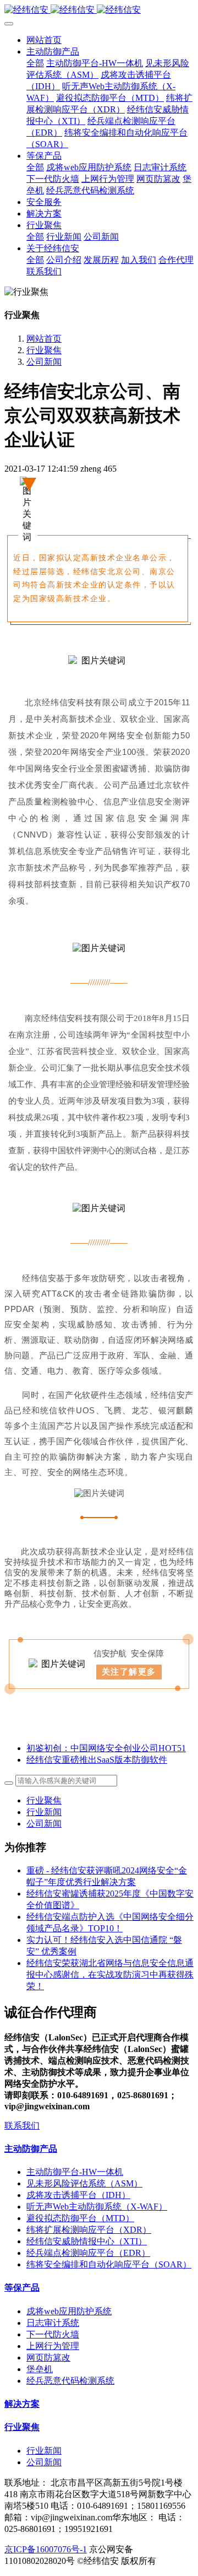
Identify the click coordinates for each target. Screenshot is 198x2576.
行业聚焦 (44, 350)
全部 (35, 63)
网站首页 (44, 40)
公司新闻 (44, 362)
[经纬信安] (99, 10)
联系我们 (22, 2126)
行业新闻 (44, 1812)
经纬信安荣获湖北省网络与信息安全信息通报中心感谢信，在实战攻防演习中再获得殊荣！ (110, 1975)
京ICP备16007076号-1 (46, 2549)
